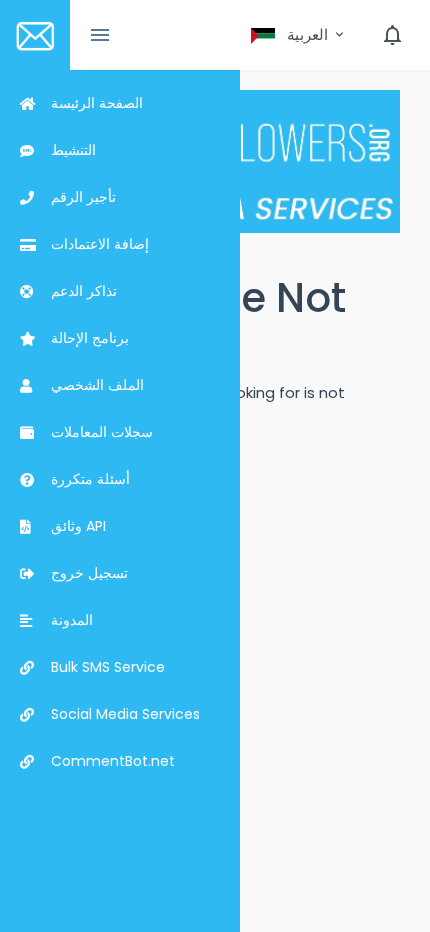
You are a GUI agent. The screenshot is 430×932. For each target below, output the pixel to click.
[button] (299, 35)
